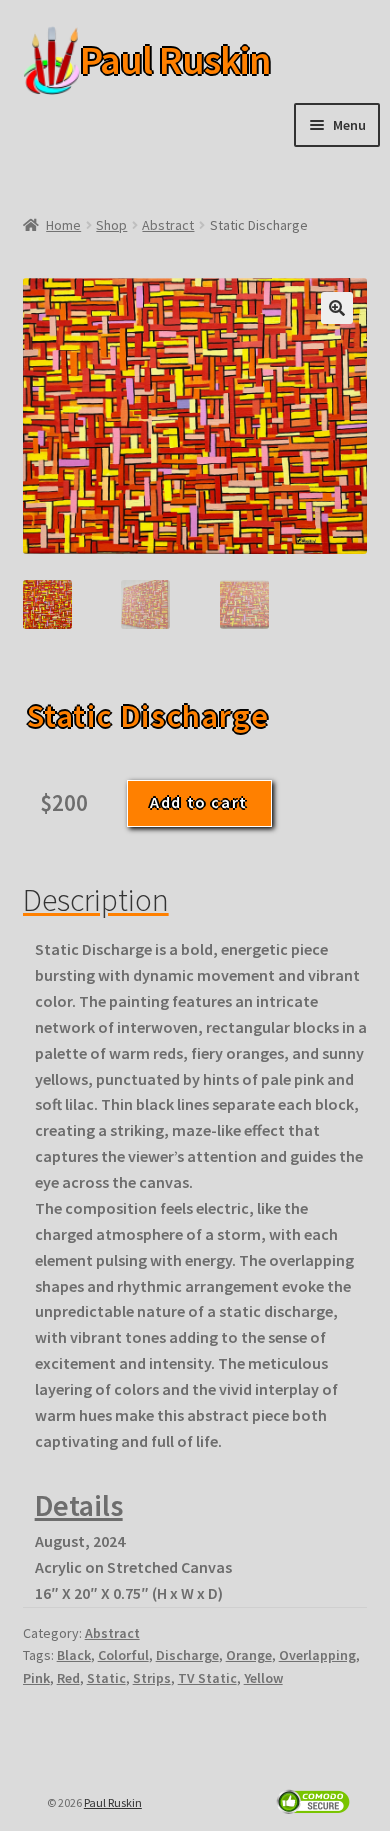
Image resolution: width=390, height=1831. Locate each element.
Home (63, 225)
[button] (337, 308)
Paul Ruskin (144, 60)
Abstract (168, 225)
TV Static (207, 1678)
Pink (36, 1678)
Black (74, 1655)
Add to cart (199, 802)
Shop (111, 225)
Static (106, 1678)
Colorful (123, 1655)
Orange (249, 1655)
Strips (152, 1678)
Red (68, 1678)
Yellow (263, 1678)
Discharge (187, 1655)
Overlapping (317, 1655)
